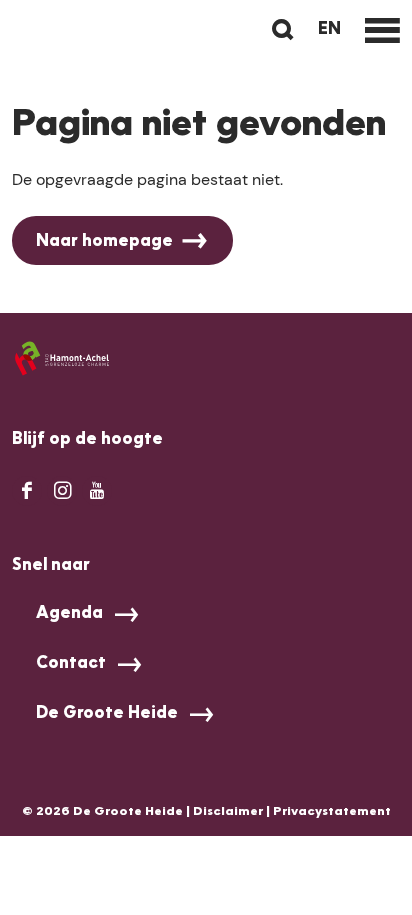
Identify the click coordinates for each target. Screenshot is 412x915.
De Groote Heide (107, 714)
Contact (71, 664)
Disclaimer (228, 812)
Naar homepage (104, 242)
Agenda (69, 614)
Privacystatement (332, 812)
